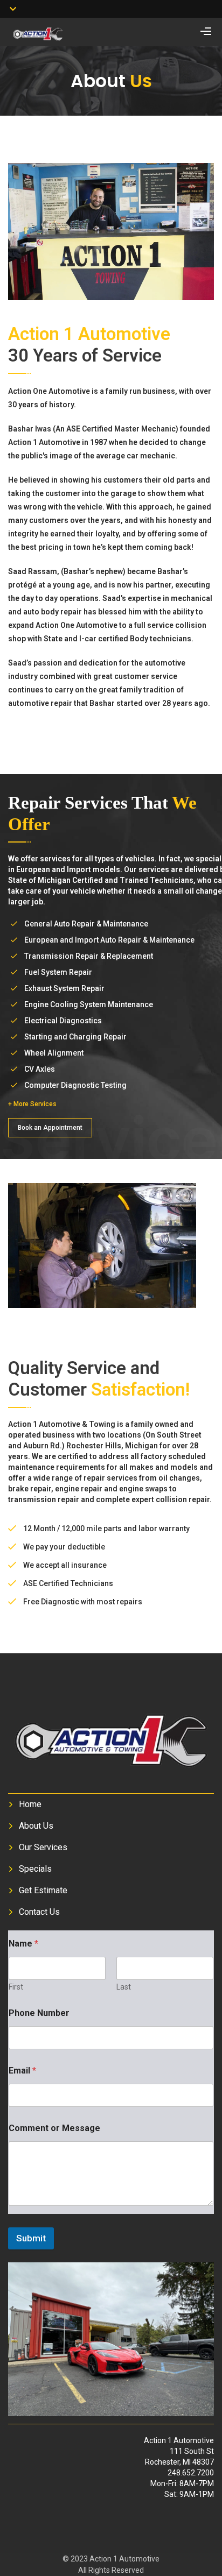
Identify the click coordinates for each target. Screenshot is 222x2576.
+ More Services (32, 1104)
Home (30, 1804)
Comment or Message (54, 2128)
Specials (35, 1869)
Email (22, 2071)
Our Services (43, 1847)
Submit (31, 2238)
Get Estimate (43, 1890)
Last (124, 1987)
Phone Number (39, 2013)
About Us (36, 1826)
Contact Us (39, 1912)
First (16, 1987)
